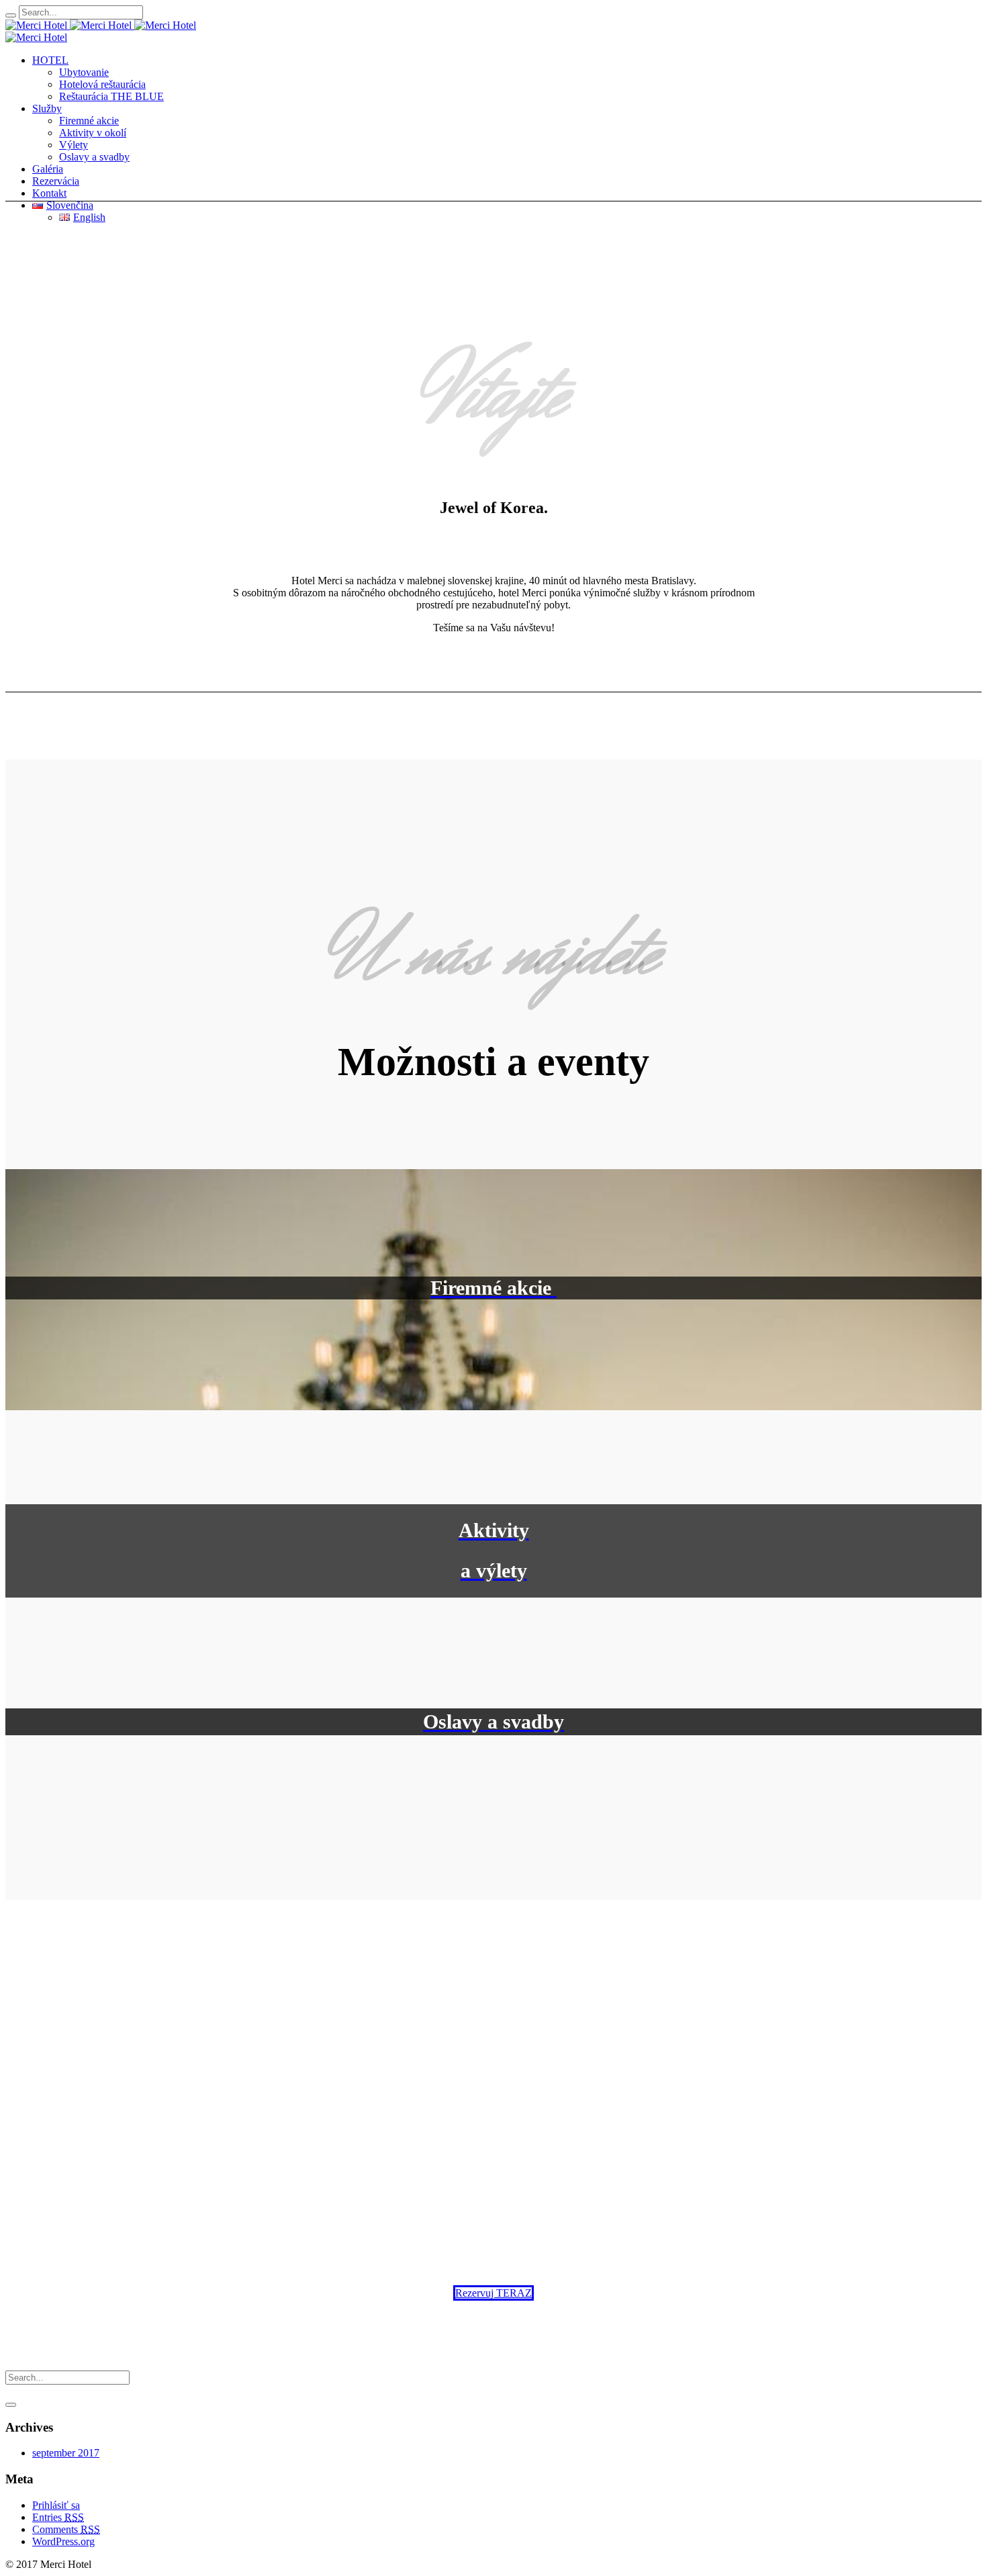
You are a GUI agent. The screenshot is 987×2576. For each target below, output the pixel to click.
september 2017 (66, 2453)
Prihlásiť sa (56, 2505)
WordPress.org (63, 2541)
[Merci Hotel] (70, 25)
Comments (66, 2529)
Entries (58, 2517)
